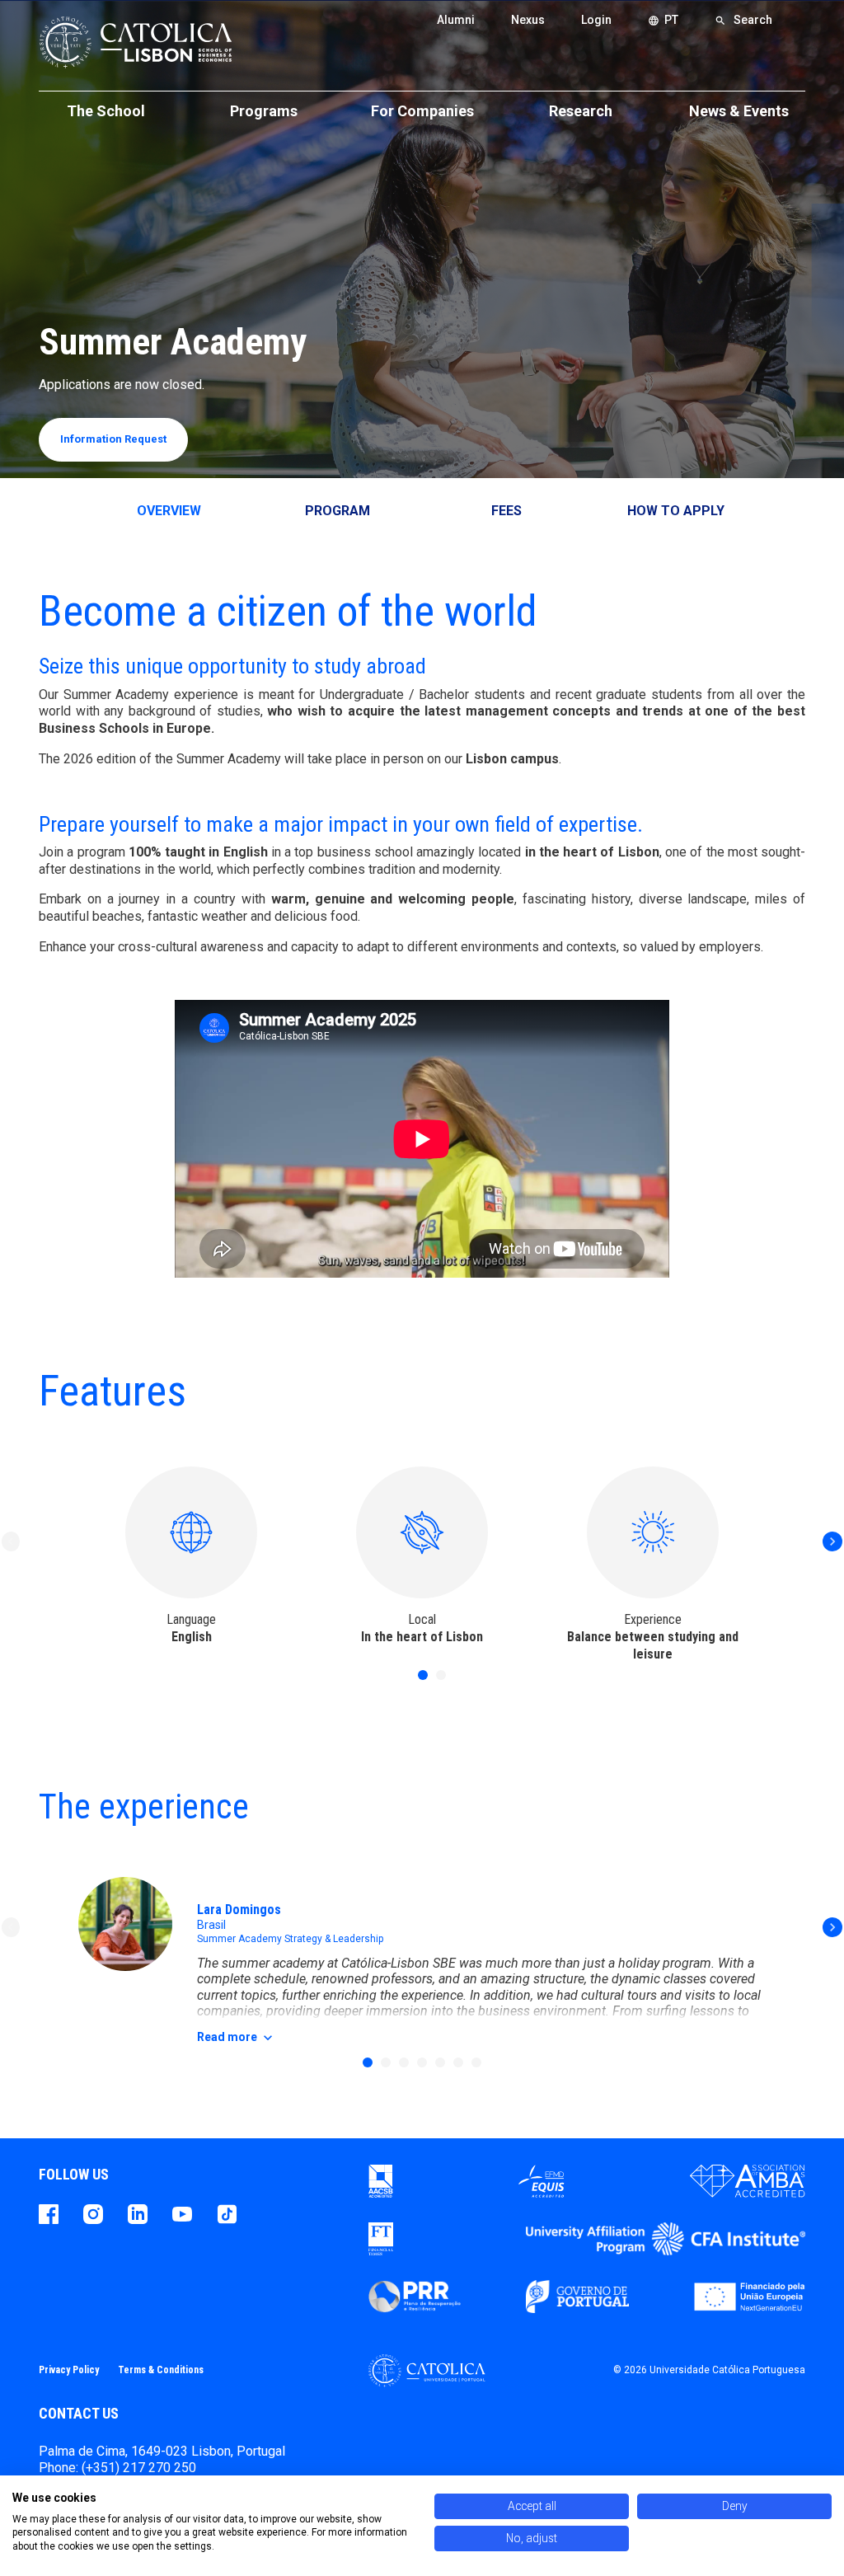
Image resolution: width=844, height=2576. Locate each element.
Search (743, 20)
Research (581, 111)
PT (663, 20)
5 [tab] (440, 2062)
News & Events (739, 111)
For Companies (422, 111)
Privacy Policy (69, 2370)
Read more (237, 2038)
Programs (264, 111)
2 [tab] (441, 1675)
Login (596, 20)
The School (106, 111)
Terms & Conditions (161, 2370)
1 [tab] (423, 1675)
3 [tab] (404, 2062)
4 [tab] (422, 2062)
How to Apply (676, 511)
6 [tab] (458, 2062)
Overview (169, 511)
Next (832, 1541)
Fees (506, 511)
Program (338, 511)
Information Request (113, 439)
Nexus (528, 20)
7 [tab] (476, 2062)
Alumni (456, 20)
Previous (12, 1541)
